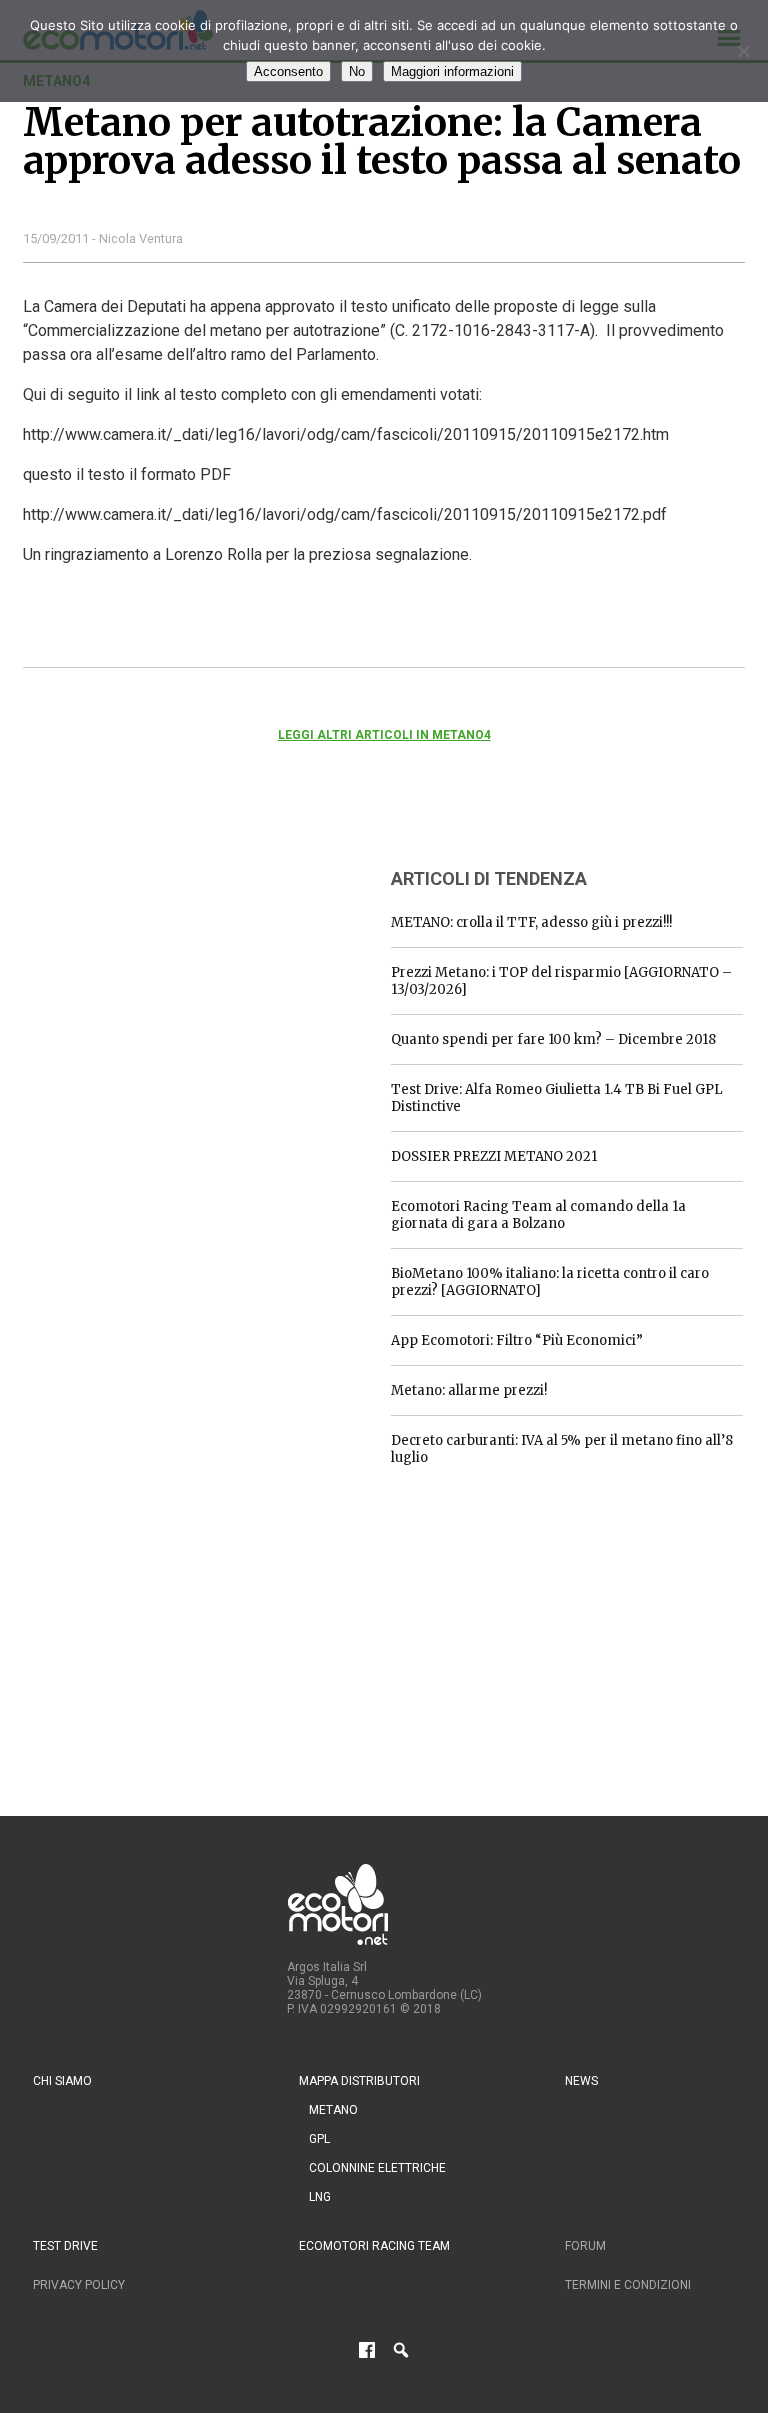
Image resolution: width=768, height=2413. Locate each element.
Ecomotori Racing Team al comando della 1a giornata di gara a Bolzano (538, 1215)
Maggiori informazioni (452, 71)
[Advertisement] (173, 975)
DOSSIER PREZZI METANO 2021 (494, 1156)
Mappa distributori (359, 2081)
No (357, 71)
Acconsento (288, 71)
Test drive (65, 2246)
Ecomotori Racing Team (374, 2246)
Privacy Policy (79, 2285)
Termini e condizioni (628, 2285)
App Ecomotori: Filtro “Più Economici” (517, 1340)
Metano (333, 2110)
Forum (585, 2246)
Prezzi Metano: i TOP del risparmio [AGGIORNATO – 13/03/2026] (561, 981)
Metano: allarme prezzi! (469, 1390)
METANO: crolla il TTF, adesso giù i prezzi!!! (531, 922)
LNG (320, 2197)
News (581, 2081)
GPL (319, 2139)
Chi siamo (62, 2081)
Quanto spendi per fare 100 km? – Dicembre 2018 (553, 1039)
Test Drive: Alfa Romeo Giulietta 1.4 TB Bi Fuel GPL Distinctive (557, 1098)
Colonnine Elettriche (377, 2168)
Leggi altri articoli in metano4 (384, 735)
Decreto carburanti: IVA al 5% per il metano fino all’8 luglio (562, 1449)
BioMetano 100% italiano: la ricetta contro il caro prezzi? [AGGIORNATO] (550, 1282)
